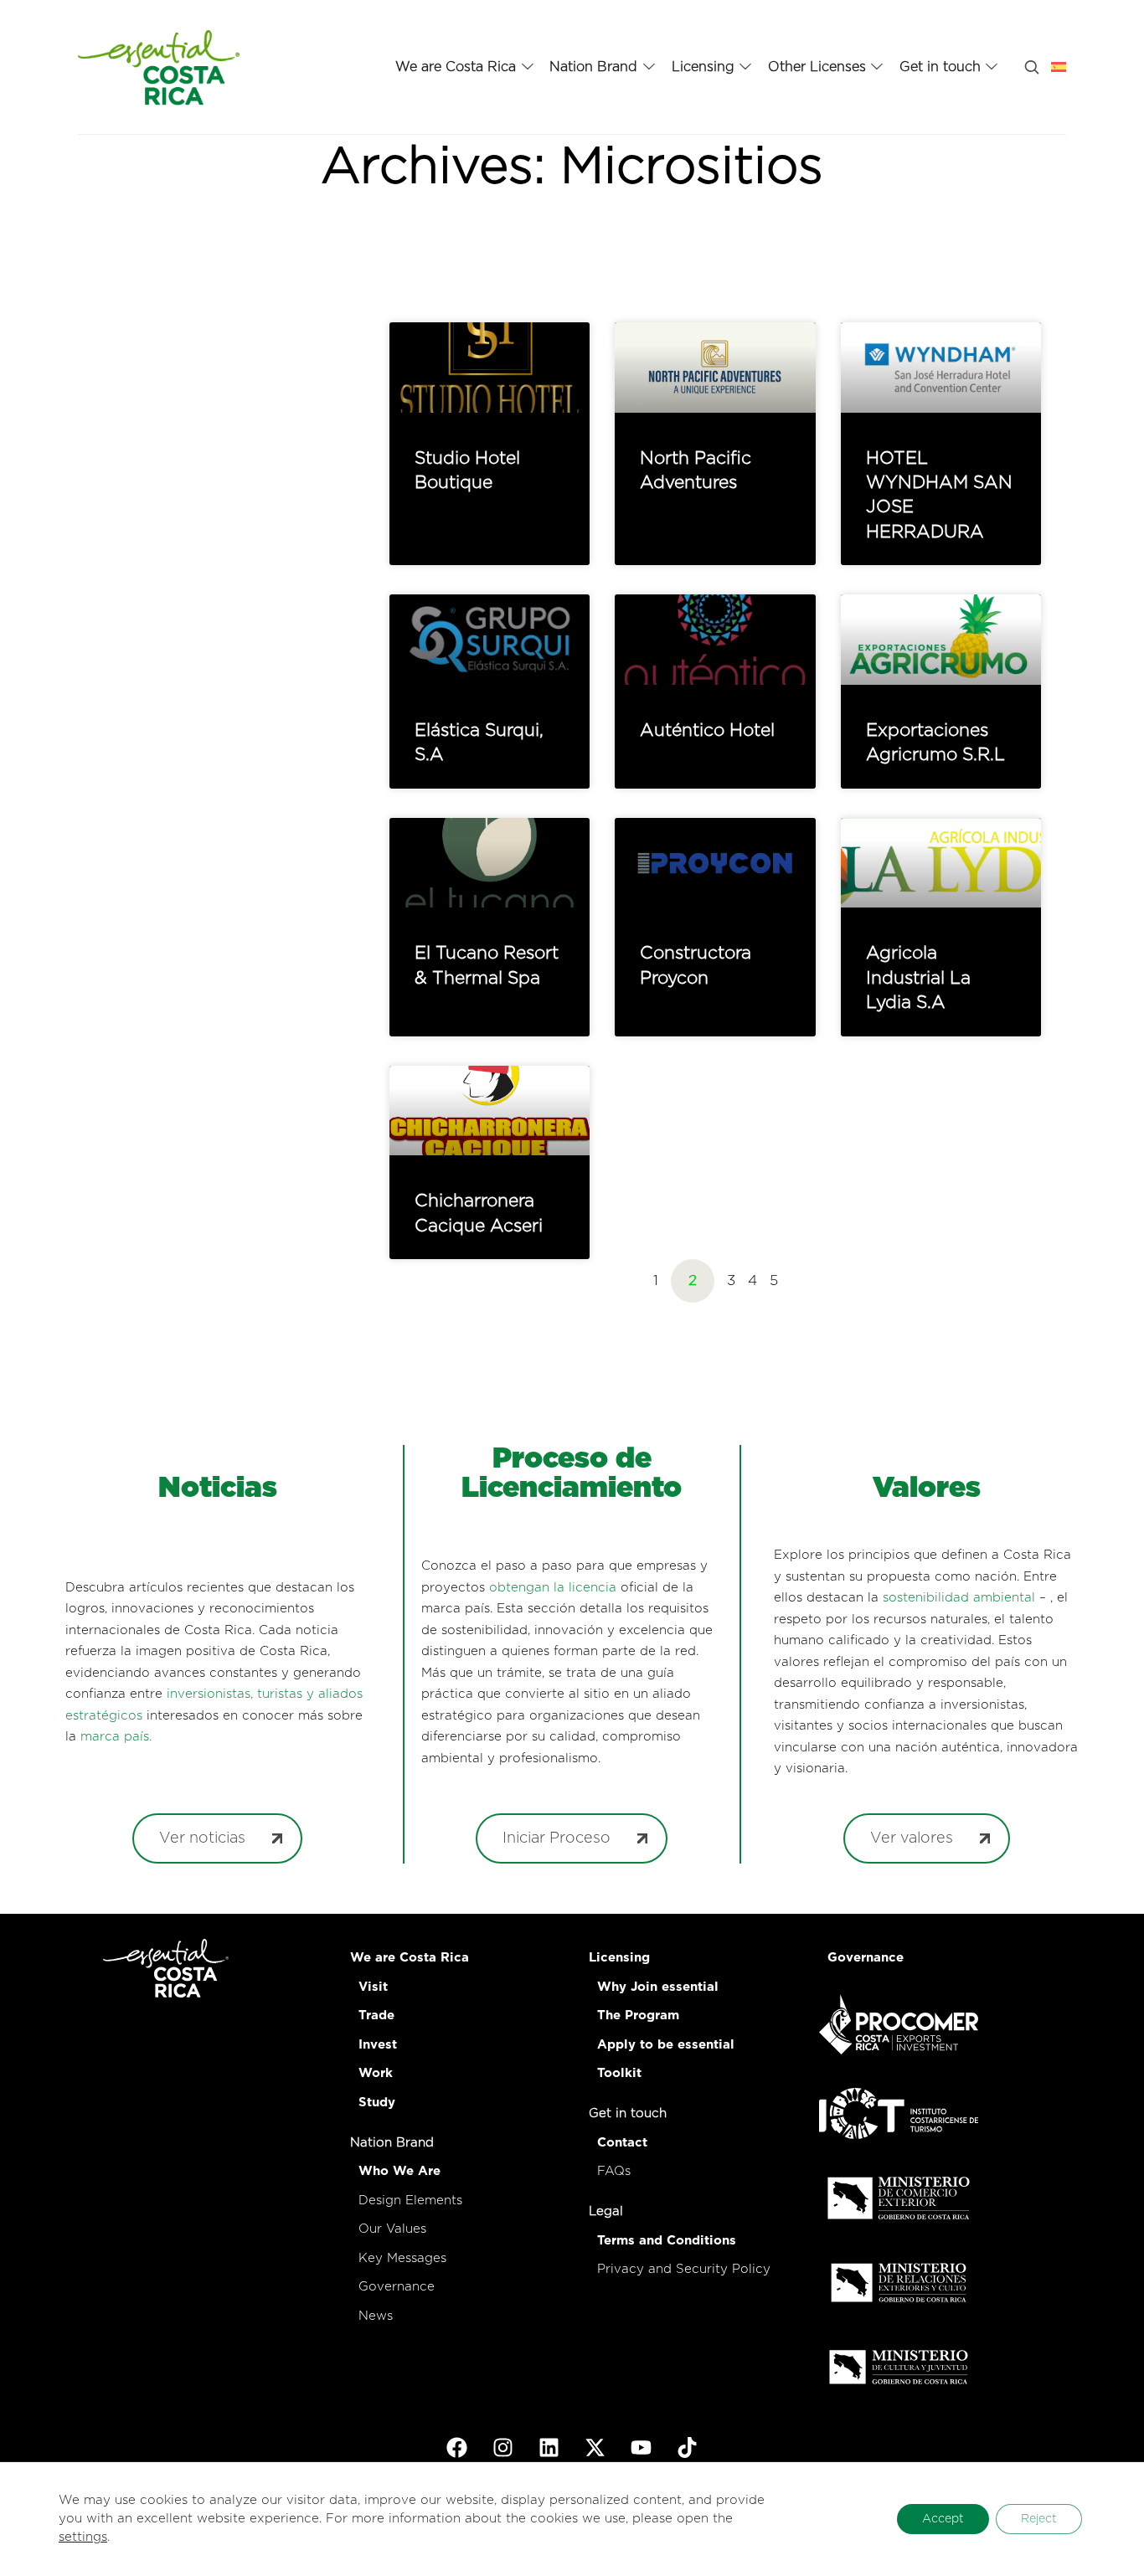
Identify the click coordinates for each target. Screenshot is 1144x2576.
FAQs (614, 2171)
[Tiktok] (688, 2447)
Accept (943, 2519)
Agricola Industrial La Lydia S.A (918, 978)
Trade (376, 2016)
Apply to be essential (666, 2045)
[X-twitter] (595, 2447)
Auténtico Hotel (707, 730)
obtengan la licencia (553, 1588)
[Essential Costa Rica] (159, 67)
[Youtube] (642, 2447)
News (376, 2316)
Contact (622, 2143)
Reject (1039, 2519)
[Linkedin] (549, 2447)
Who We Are (399, 2171)
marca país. (116, 1737)
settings (83, 2537)
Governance (397, 2287)
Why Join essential (658, 1987)
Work (376, 2073)
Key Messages (402, 2258)
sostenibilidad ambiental (959, 1598)
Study (377, 2103)
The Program (638, 2016)
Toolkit (619, 2073)
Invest (378, 2045)
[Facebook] (457, 2447)
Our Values (392, 2229)
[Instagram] (503, 2447)
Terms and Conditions (667, 2241)
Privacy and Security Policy (684, 2269)
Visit (373, 1987)
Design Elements (410, 2201)
